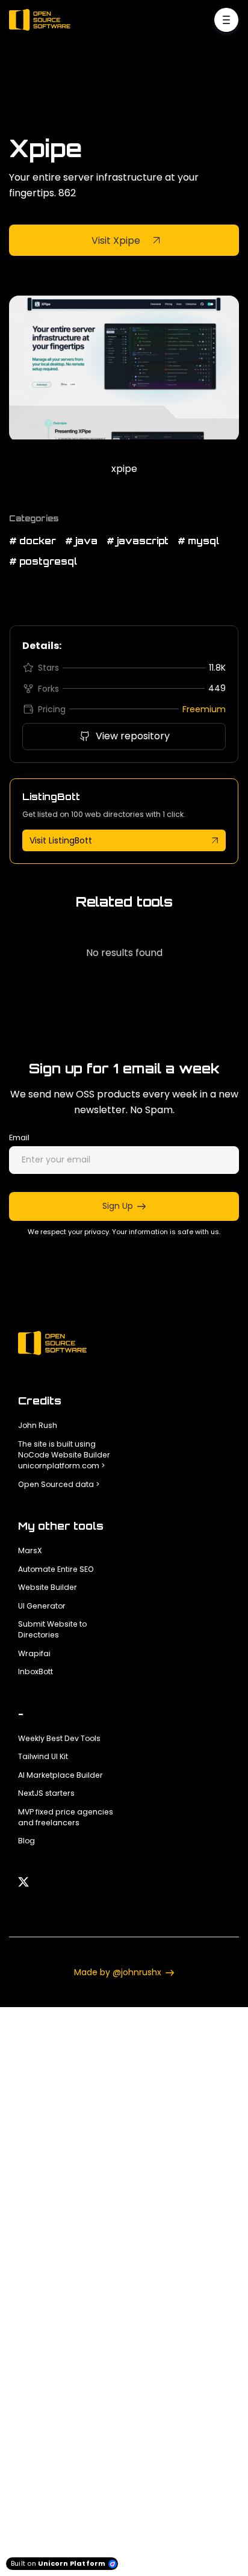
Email (19, 1137)
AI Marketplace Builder (60, 1775)
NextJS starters (46, 1793)
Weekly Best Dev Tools (59, 1738)
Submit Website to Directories (52, 1629)
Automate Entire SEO (56, 1569)
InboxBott (36, 1671)
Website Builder (48, 1587)
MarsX (30, 1550)
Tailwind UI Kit (43, 1756)
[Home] (43, 20)
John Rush (38, 1425)
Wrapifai (34, 1653)
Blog (26, 1841)
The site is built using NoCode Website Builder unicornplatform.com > (64, 1455)
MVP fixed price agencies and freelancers (66, 1817)
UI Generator (42, 1606)
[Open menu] (226, 20)
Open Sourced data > (59, 1484)
